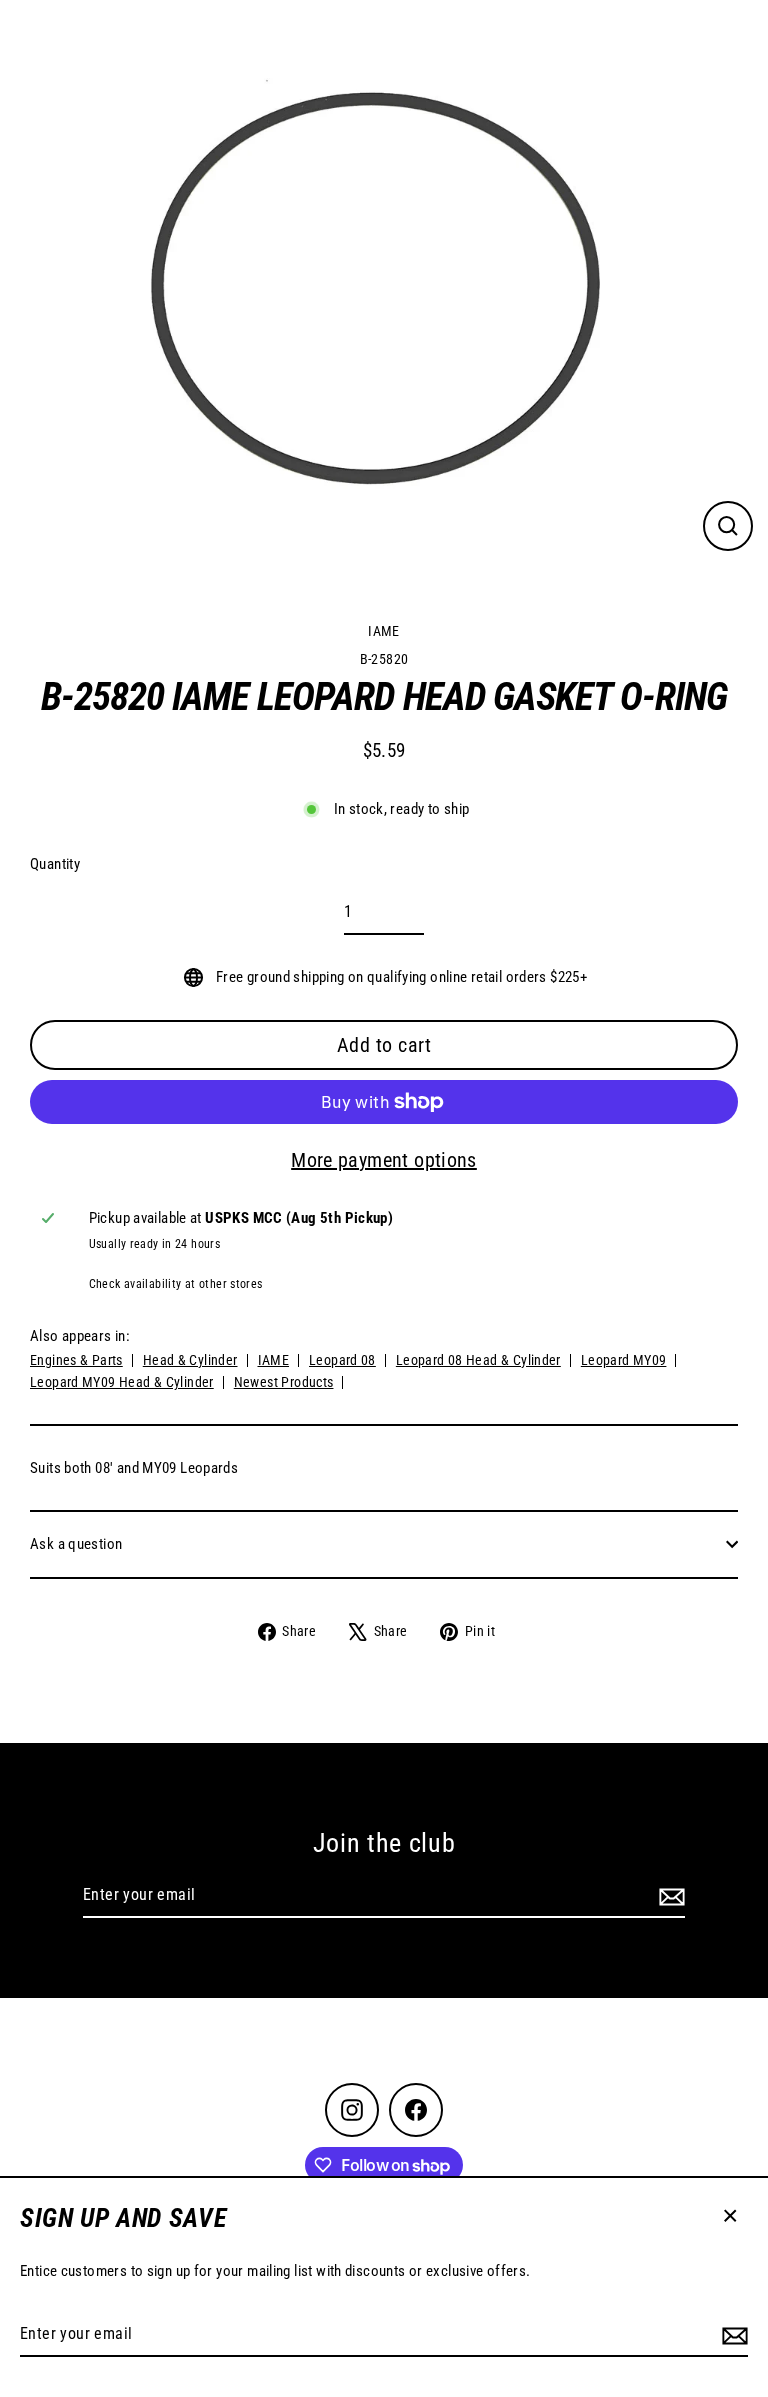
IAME (384, 631)
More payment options (384, 1160)
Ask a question (76, 1544)
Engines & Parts (76, 1360)
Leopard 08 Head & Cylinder (478, 1360)
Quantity (55, 864)
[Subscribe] (732, 2335)
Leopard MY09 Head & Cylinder (122, 1382)
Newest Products (284, 1382)
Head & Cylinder (190, 1360)
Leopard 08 (342, 1360)
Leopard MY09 (624, 1360)
